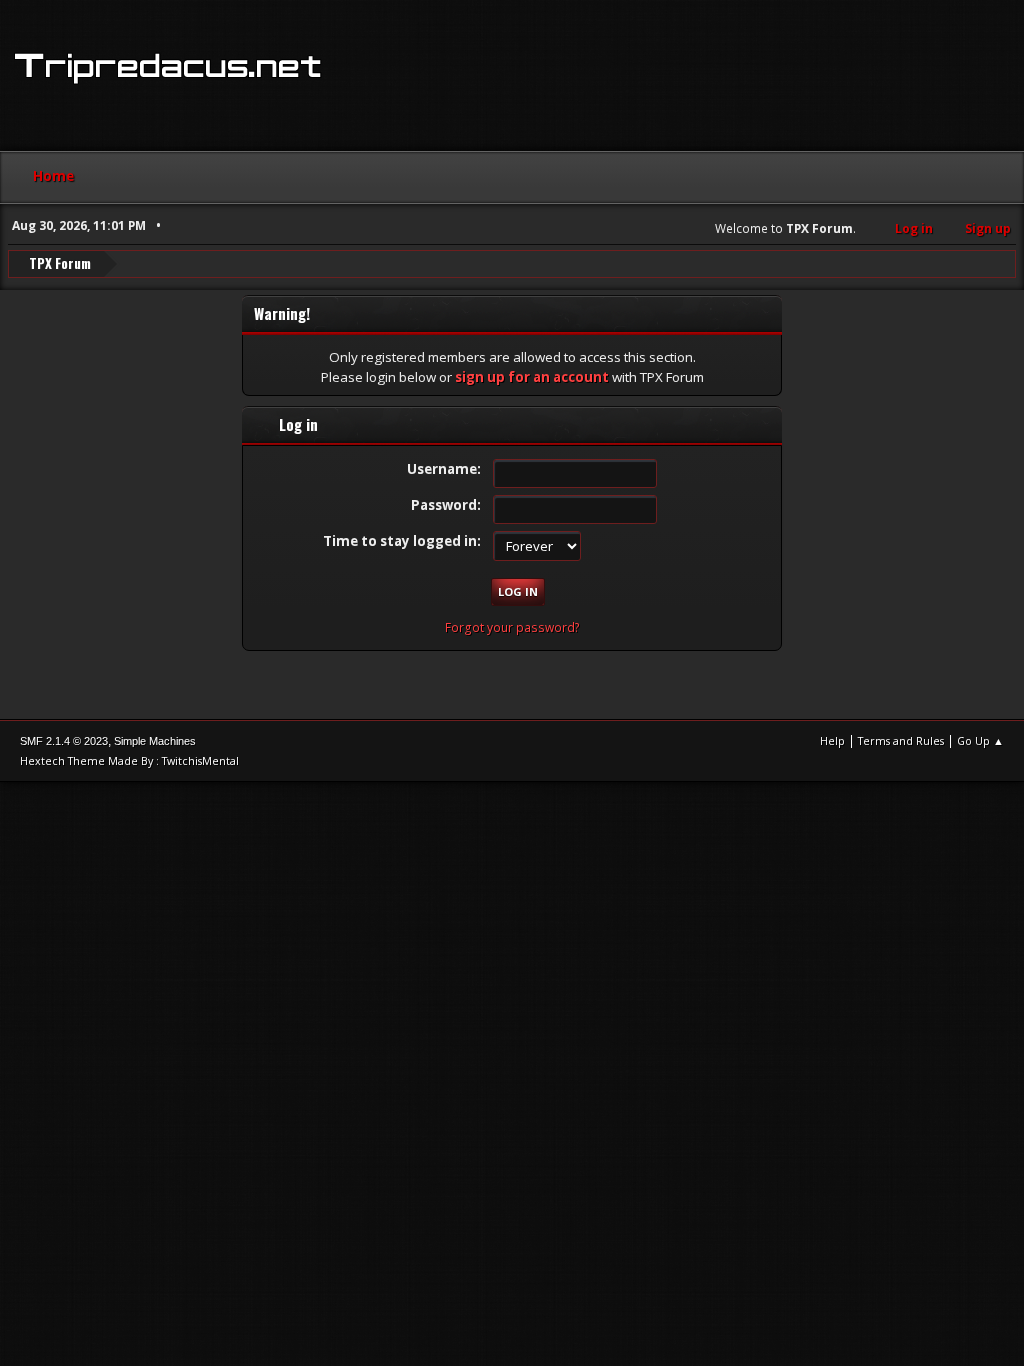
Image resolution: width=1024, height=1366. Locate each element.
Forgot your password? (512, 627)
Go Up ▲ (980, 740)
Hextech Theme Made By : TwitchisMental (129, 760)
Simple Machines (155, 741)
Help (832, 740)
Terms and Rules (901, 740)
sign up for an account (532, 377)
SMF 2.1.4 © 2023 (64, 741)
